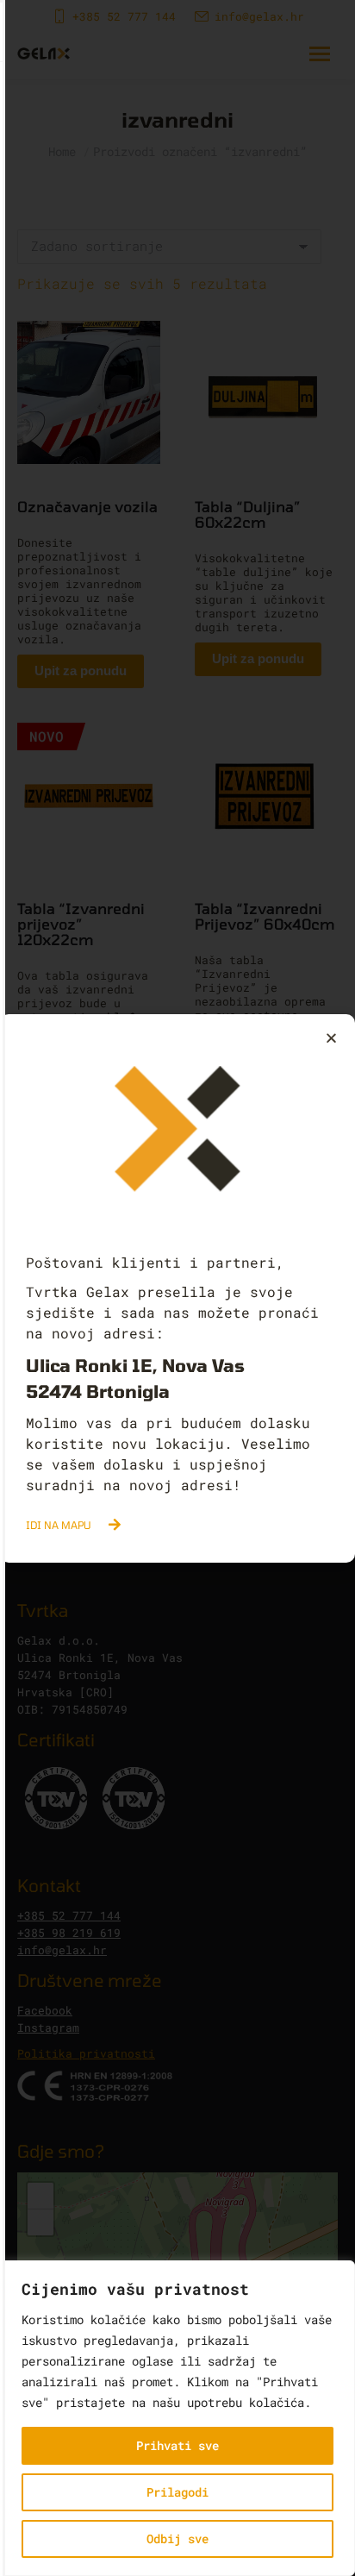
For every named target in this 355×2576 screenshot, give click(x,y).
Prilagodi (177, 2492)
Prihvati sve (177, 2445)
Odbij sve (177, 2538)
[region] (177, 2418)
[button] (331, 1038)
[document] (177, 1288)
